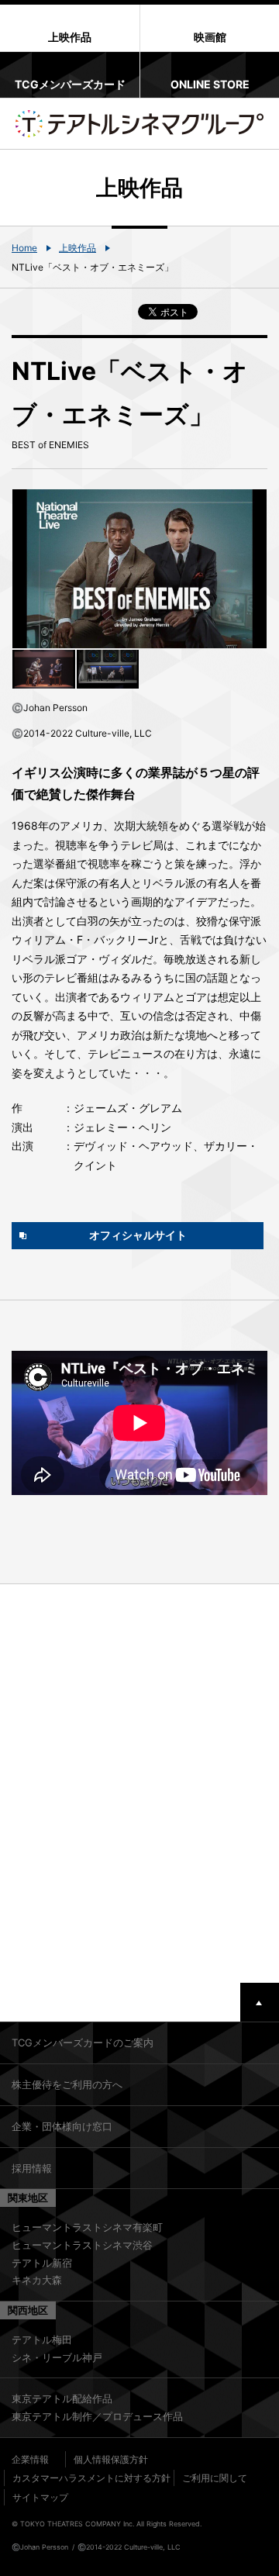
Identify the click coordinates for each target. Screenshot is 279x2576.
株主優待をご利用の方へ (67, 2084)
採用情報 (32, 2168)
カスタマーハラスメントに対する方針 (91, 2478)
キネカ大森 (37, 2280)
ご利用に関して (215, 2478)
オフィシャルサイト (138, 1235)
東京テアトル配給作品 (62, 2398)
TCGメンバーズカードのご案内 (83, 2042)
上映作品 (77, 248)
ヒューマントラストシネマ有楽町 (87, 2227)
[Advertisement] (139, 1784)
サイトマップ (40, 2497)
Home (24, 248)
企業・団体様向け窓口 (62, 2126)
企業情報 (30, 2459)
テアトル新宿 (42, 2263)
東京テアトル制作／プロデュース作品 (97, 2416)
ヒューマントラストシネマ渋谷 (82, 2245)
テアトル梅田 (42, 2339)
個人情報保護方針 (111, 2459)
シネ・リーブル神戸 (57, 2357)
